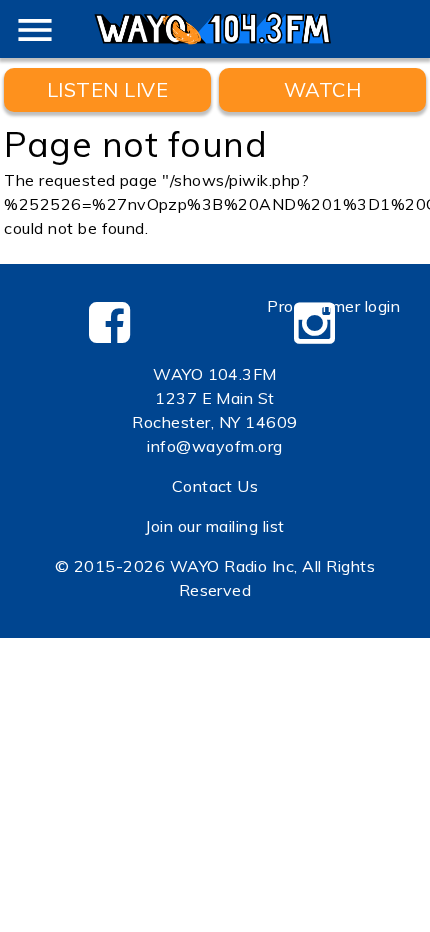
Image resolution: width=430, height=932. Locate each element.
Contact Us (215, 486)
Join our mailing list (214, 526)
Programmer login (333, 306)
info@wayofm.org (214, 446)
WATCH (322, 89)
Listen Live (107, 89)
